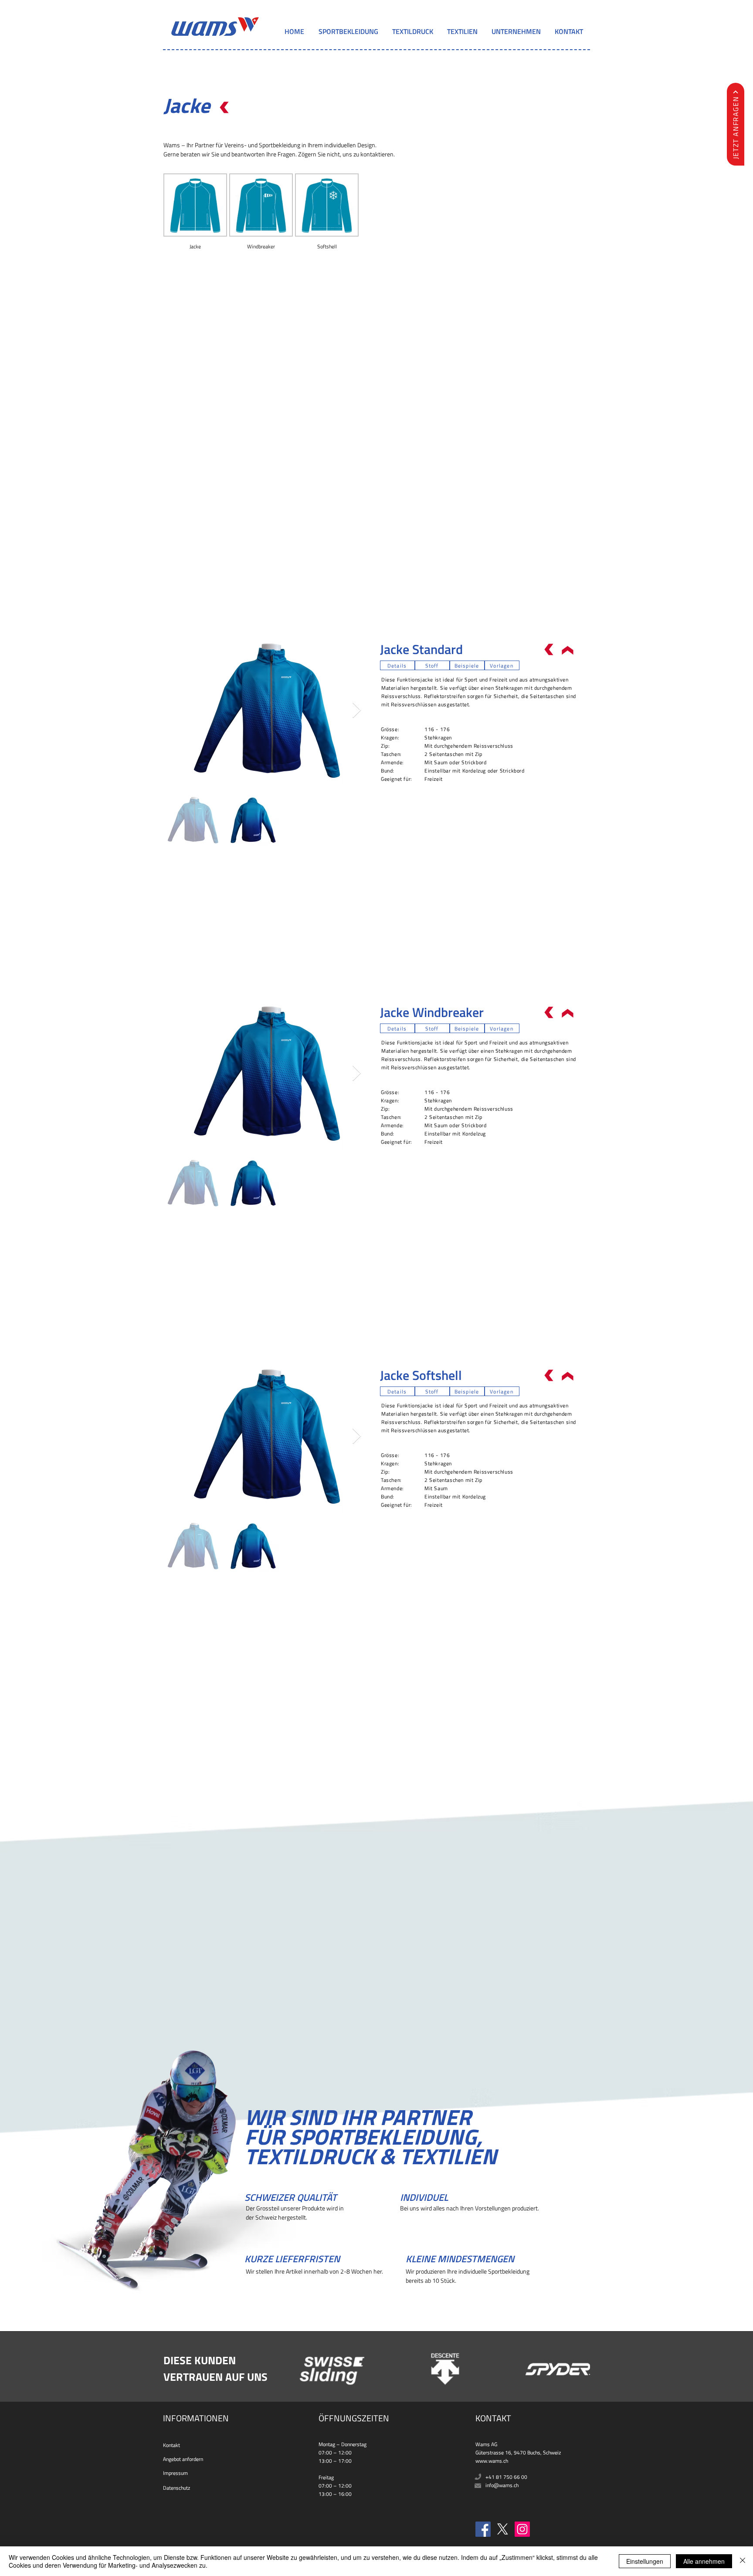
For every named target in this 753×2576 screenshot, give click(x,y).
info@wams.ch (502, 2485)
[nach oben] (224, 108)
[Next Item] (357, 710)
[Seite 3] (385, 2364)
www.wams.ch (492, 2461)
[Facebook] (483, 2529)
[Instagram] (522, 2529)
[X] (503, 2529)
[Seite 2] (376, 2364)
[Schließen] (743, 2561)
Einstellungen (645, 2561)
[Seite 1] (368, 2364)
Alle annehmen (704, 2561)
